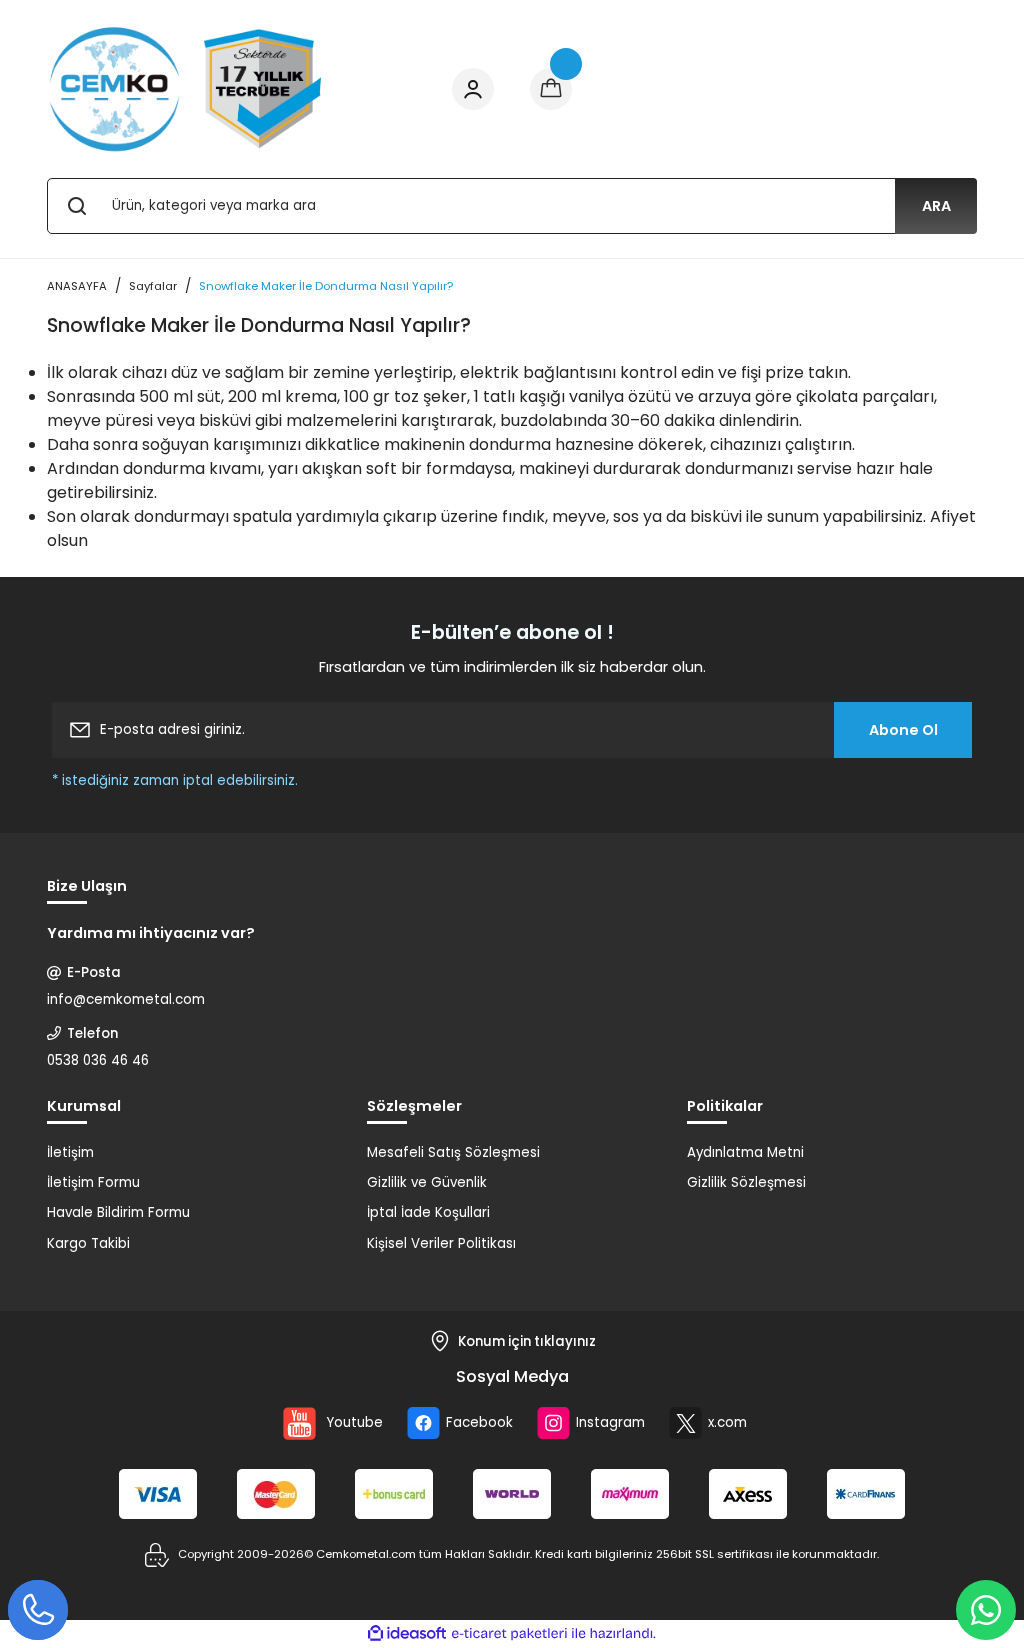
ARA (936, 206)
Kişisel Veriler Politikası (441, 1243)
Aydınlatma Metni (745, 1152)
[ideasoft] (407, 1634)
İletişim (70, 1152)
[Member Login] (473, 89)
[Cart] (551, 89)
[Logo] (186, 89)
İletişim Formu (93, 1182)
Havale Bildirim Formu (118, 1212)
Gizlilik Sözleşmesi (746, 1182)
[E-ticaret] (509, 1633)
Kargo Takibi (88, 1243)
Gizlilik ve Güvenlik (427, 1182)
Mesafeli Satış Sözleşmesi (453, 1152)
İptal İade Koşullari (428, 1212)
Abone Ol (903, 730)
